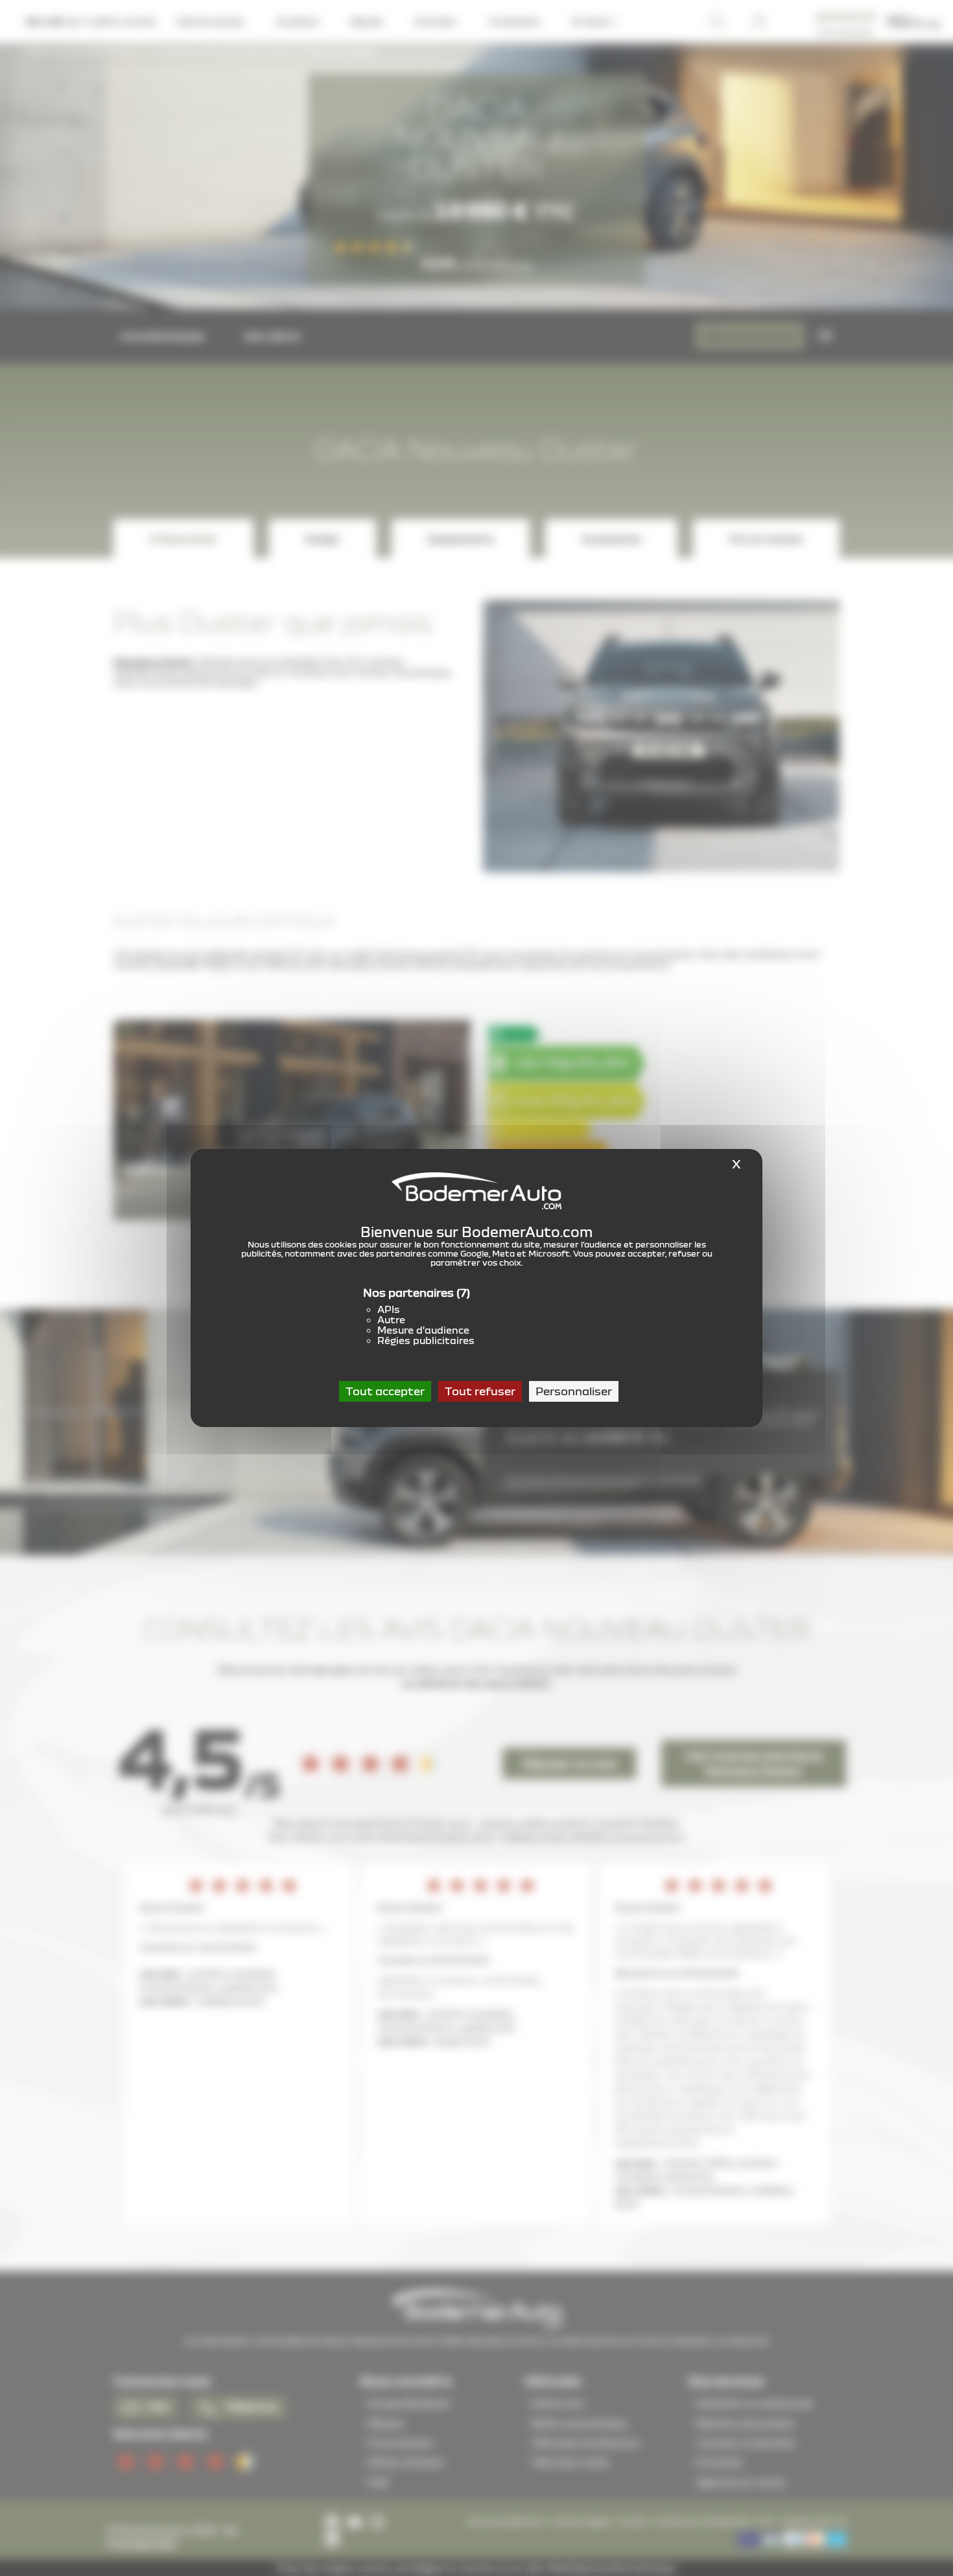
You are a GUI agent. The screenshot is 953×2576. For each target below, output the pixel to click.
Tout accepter (385, 1391)
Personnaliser (574, 1391)
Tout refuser (480, 1391)
